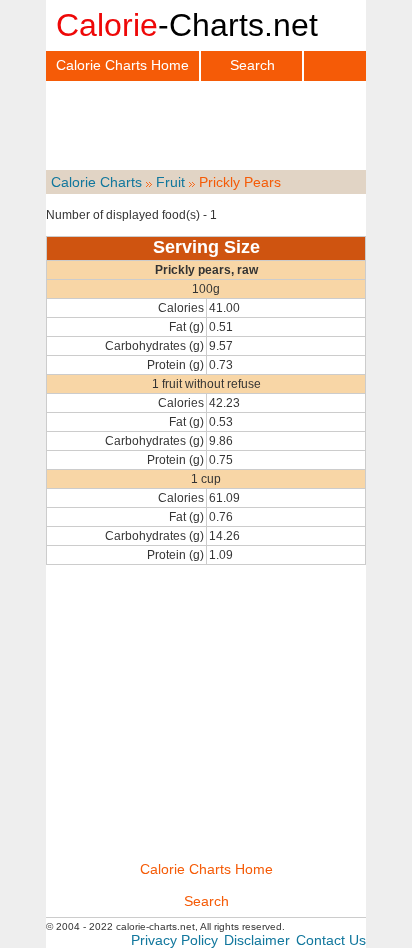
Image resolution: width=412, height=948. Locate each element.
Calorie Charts (96, 182)
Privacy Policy (174, 940)
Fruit (170, 182)
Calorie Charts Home (122, 65)
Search (252, 65)
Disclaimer (257, 940)
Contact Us (331, 940)
